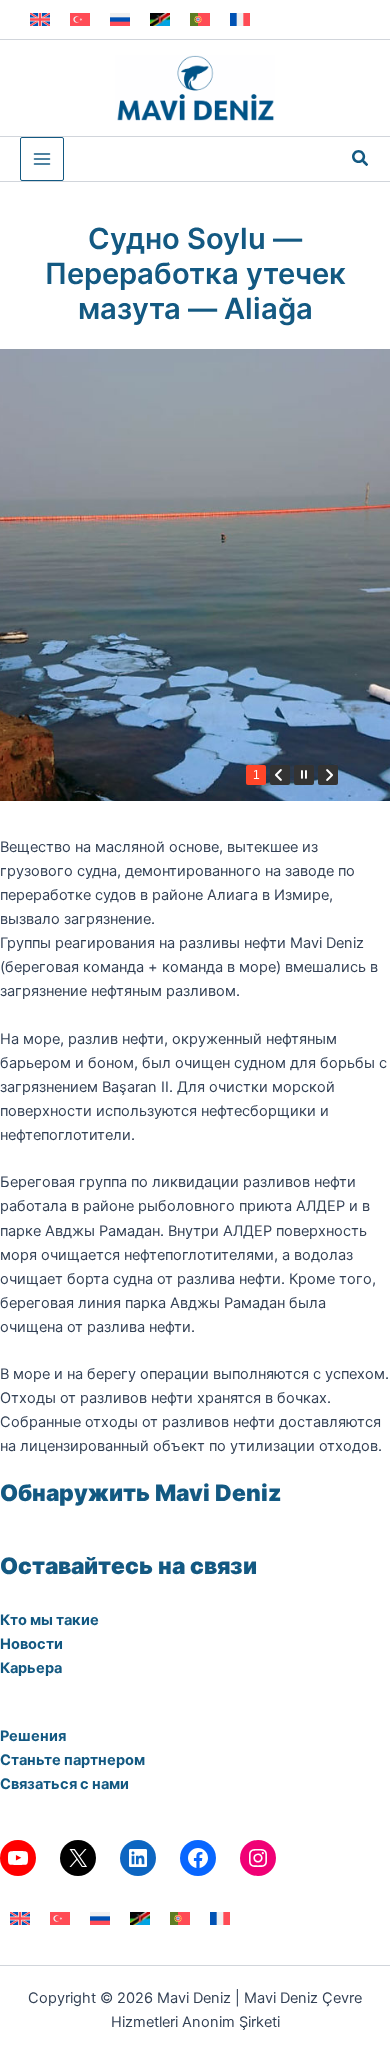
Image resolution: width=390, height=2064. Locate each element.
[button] (361, 158)
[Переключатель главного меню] (42, 159)
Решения (33, 1736)
